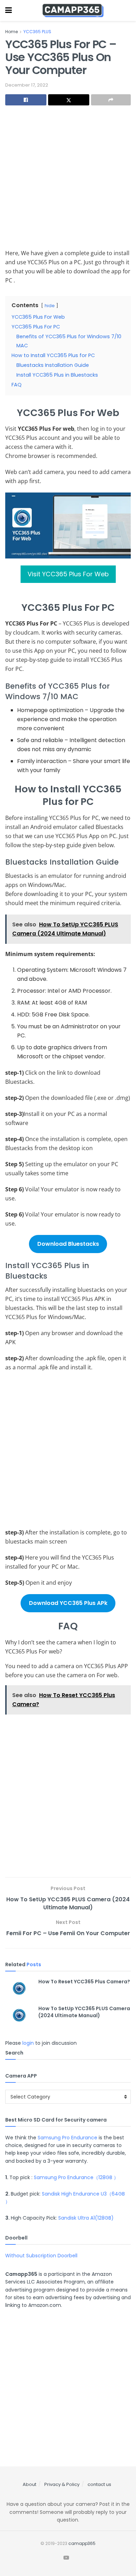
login (28, 2043)
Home (12, 32)
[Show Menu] (9, 10)
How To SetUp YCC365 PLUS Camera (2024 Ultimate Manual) (84, 2012)
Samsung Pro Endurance (67, 2138)
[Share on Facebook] (26, 100)
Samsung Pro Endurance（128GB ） (76, 2177)
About (29, 2484)
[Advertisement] (68, 180)
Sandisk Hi (54, 2194)
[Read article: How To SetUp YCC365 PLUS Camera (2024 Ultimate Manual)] (19, 2015)
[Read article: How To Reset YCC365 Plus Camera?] (19, 1988)
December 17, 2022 (27, 85)
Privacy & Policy (62, 2484)
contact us (99, 2484)
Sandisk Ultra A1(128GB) (86, 2218)
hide (50, 306)
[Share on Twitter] (69, 100)
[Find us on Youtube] (66, 2558)
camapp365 (82, 2543)
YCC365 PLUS (37, 32)
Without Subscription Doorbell (41, 2256)
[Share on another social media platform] (111, 100)
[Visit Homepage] (73, 10)
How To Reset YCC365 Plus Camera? (84, 1982)
